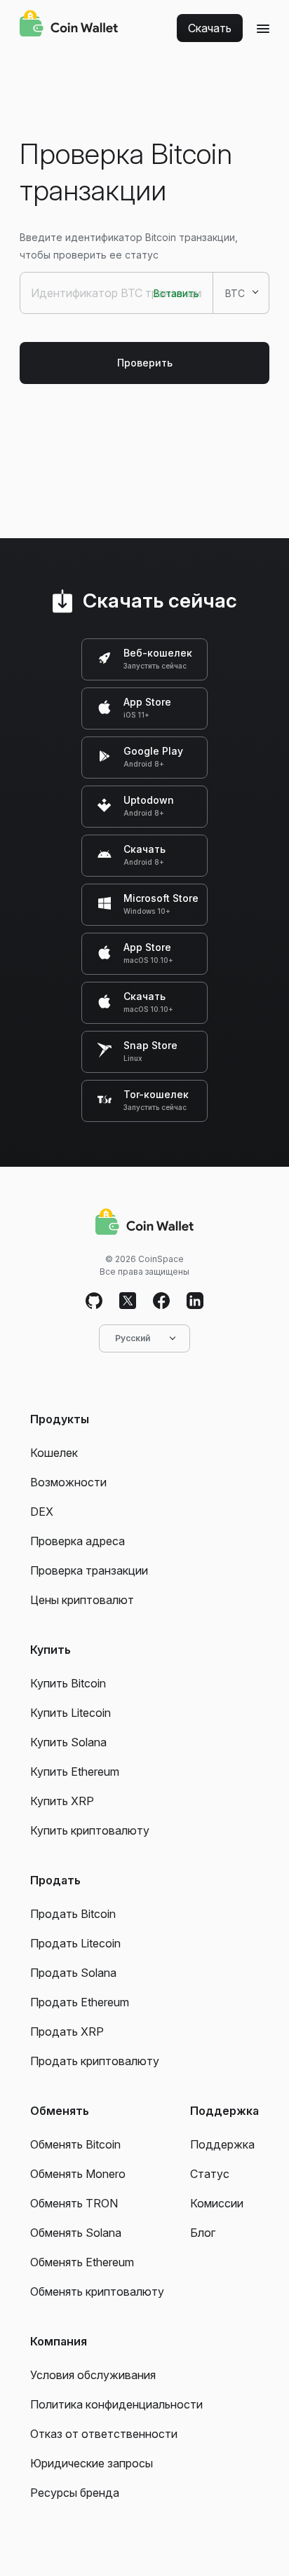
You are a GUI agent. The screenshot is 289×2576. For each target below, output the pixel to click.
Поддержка (222, 2144)
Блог (203, 2233)
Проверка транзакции (89, 1570)
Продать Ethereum (80, 2002)
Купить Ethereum (75, 1772)
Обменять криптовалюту (97, 2291)
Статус (210, 2174)
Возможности (68, 1482)
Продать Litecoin (75, 1943)
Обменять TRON (74, 2203)
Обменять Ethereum (82, 2262)
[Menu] (263, 28)
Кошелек (54, 1453)
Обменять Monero (78, 2174)
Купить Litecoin (70, 1713)
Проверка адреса (78, 1541)
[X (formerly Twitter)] (128, 1301)
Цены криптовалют (82, 1600)
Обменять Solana (76, 2233)
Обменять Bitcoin (75, 2144)
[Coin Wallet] (69, 25)
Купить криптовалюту (90, 1830)
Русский (133, 1338)
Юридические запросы (92, 2463)
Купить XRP (62, 1801)
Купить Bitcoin (68, 1683)
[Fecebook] (161, 1301)
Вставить (176, 293)
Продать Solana (73, 1973)
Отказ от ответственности (104, 2434)
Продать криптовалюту (95, 2061)
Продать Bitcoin (73, 1914)
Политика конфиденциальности (116, 2404)
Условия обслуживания (93, 2375)
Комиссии (217, 2203)
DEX (42, 1512)
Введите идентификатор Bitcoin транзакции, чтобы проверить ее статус (129, 246)
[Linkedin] (195, 1301)
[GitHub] (94, 1301)
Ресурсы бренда (75, 2493)
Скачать (210, 28)
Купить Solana (68, 1742)
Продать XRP (67, 2032)
